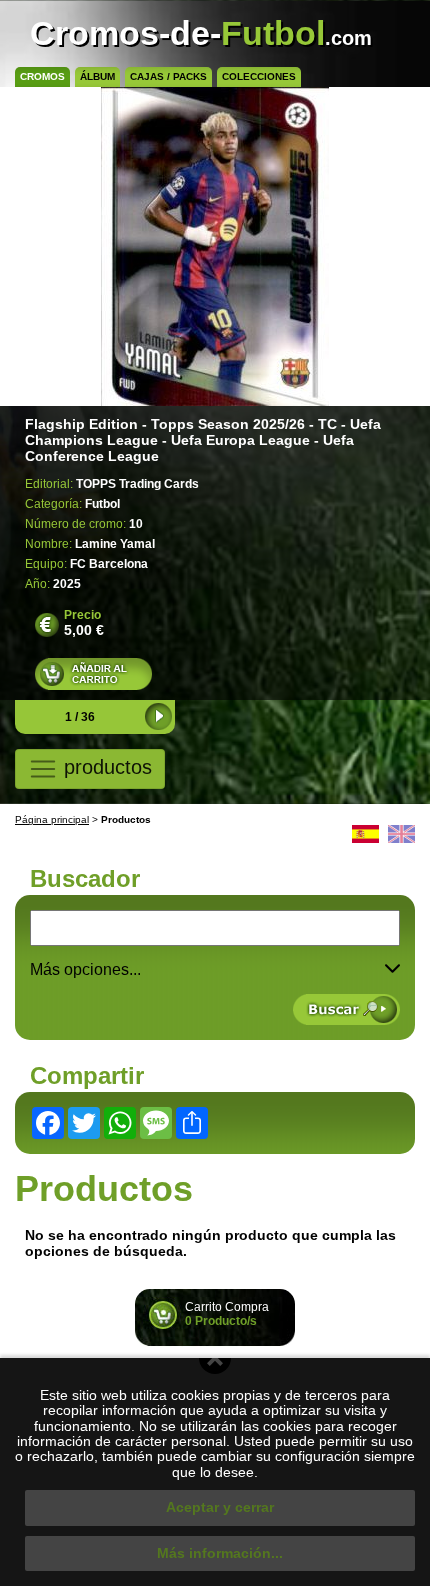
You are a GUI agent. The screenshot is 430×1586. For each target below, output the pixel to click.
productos (105, 768)
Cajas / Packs (168, 76)
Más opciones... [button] (85, 969)
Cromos (42, 76)
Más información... (220, 1553)
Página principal (52, 819)
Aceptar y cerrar (220, 1507)
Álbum (97, 76)
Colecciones (259, 76)
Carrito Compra (227, 1314)
